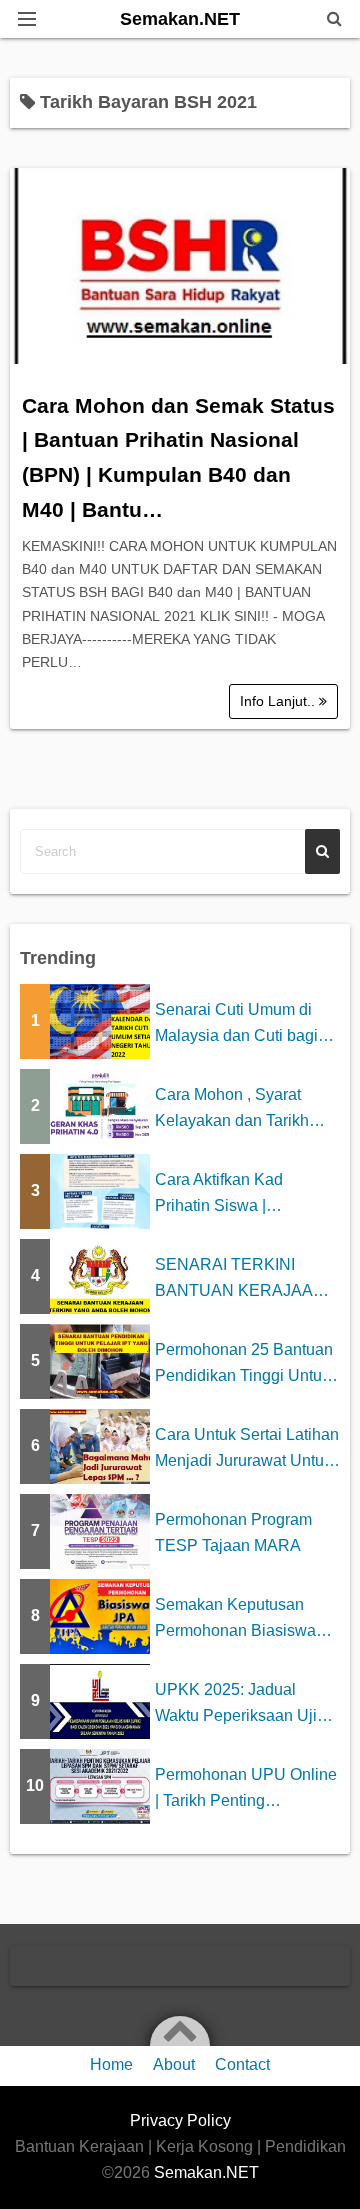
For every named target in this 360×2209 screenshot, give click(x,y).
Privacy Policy (180, 2120)
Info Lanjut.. (279, 701)
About (174, 2064)
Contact (242, 2064)
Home (111, 2064)
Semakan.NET (180, 19)
